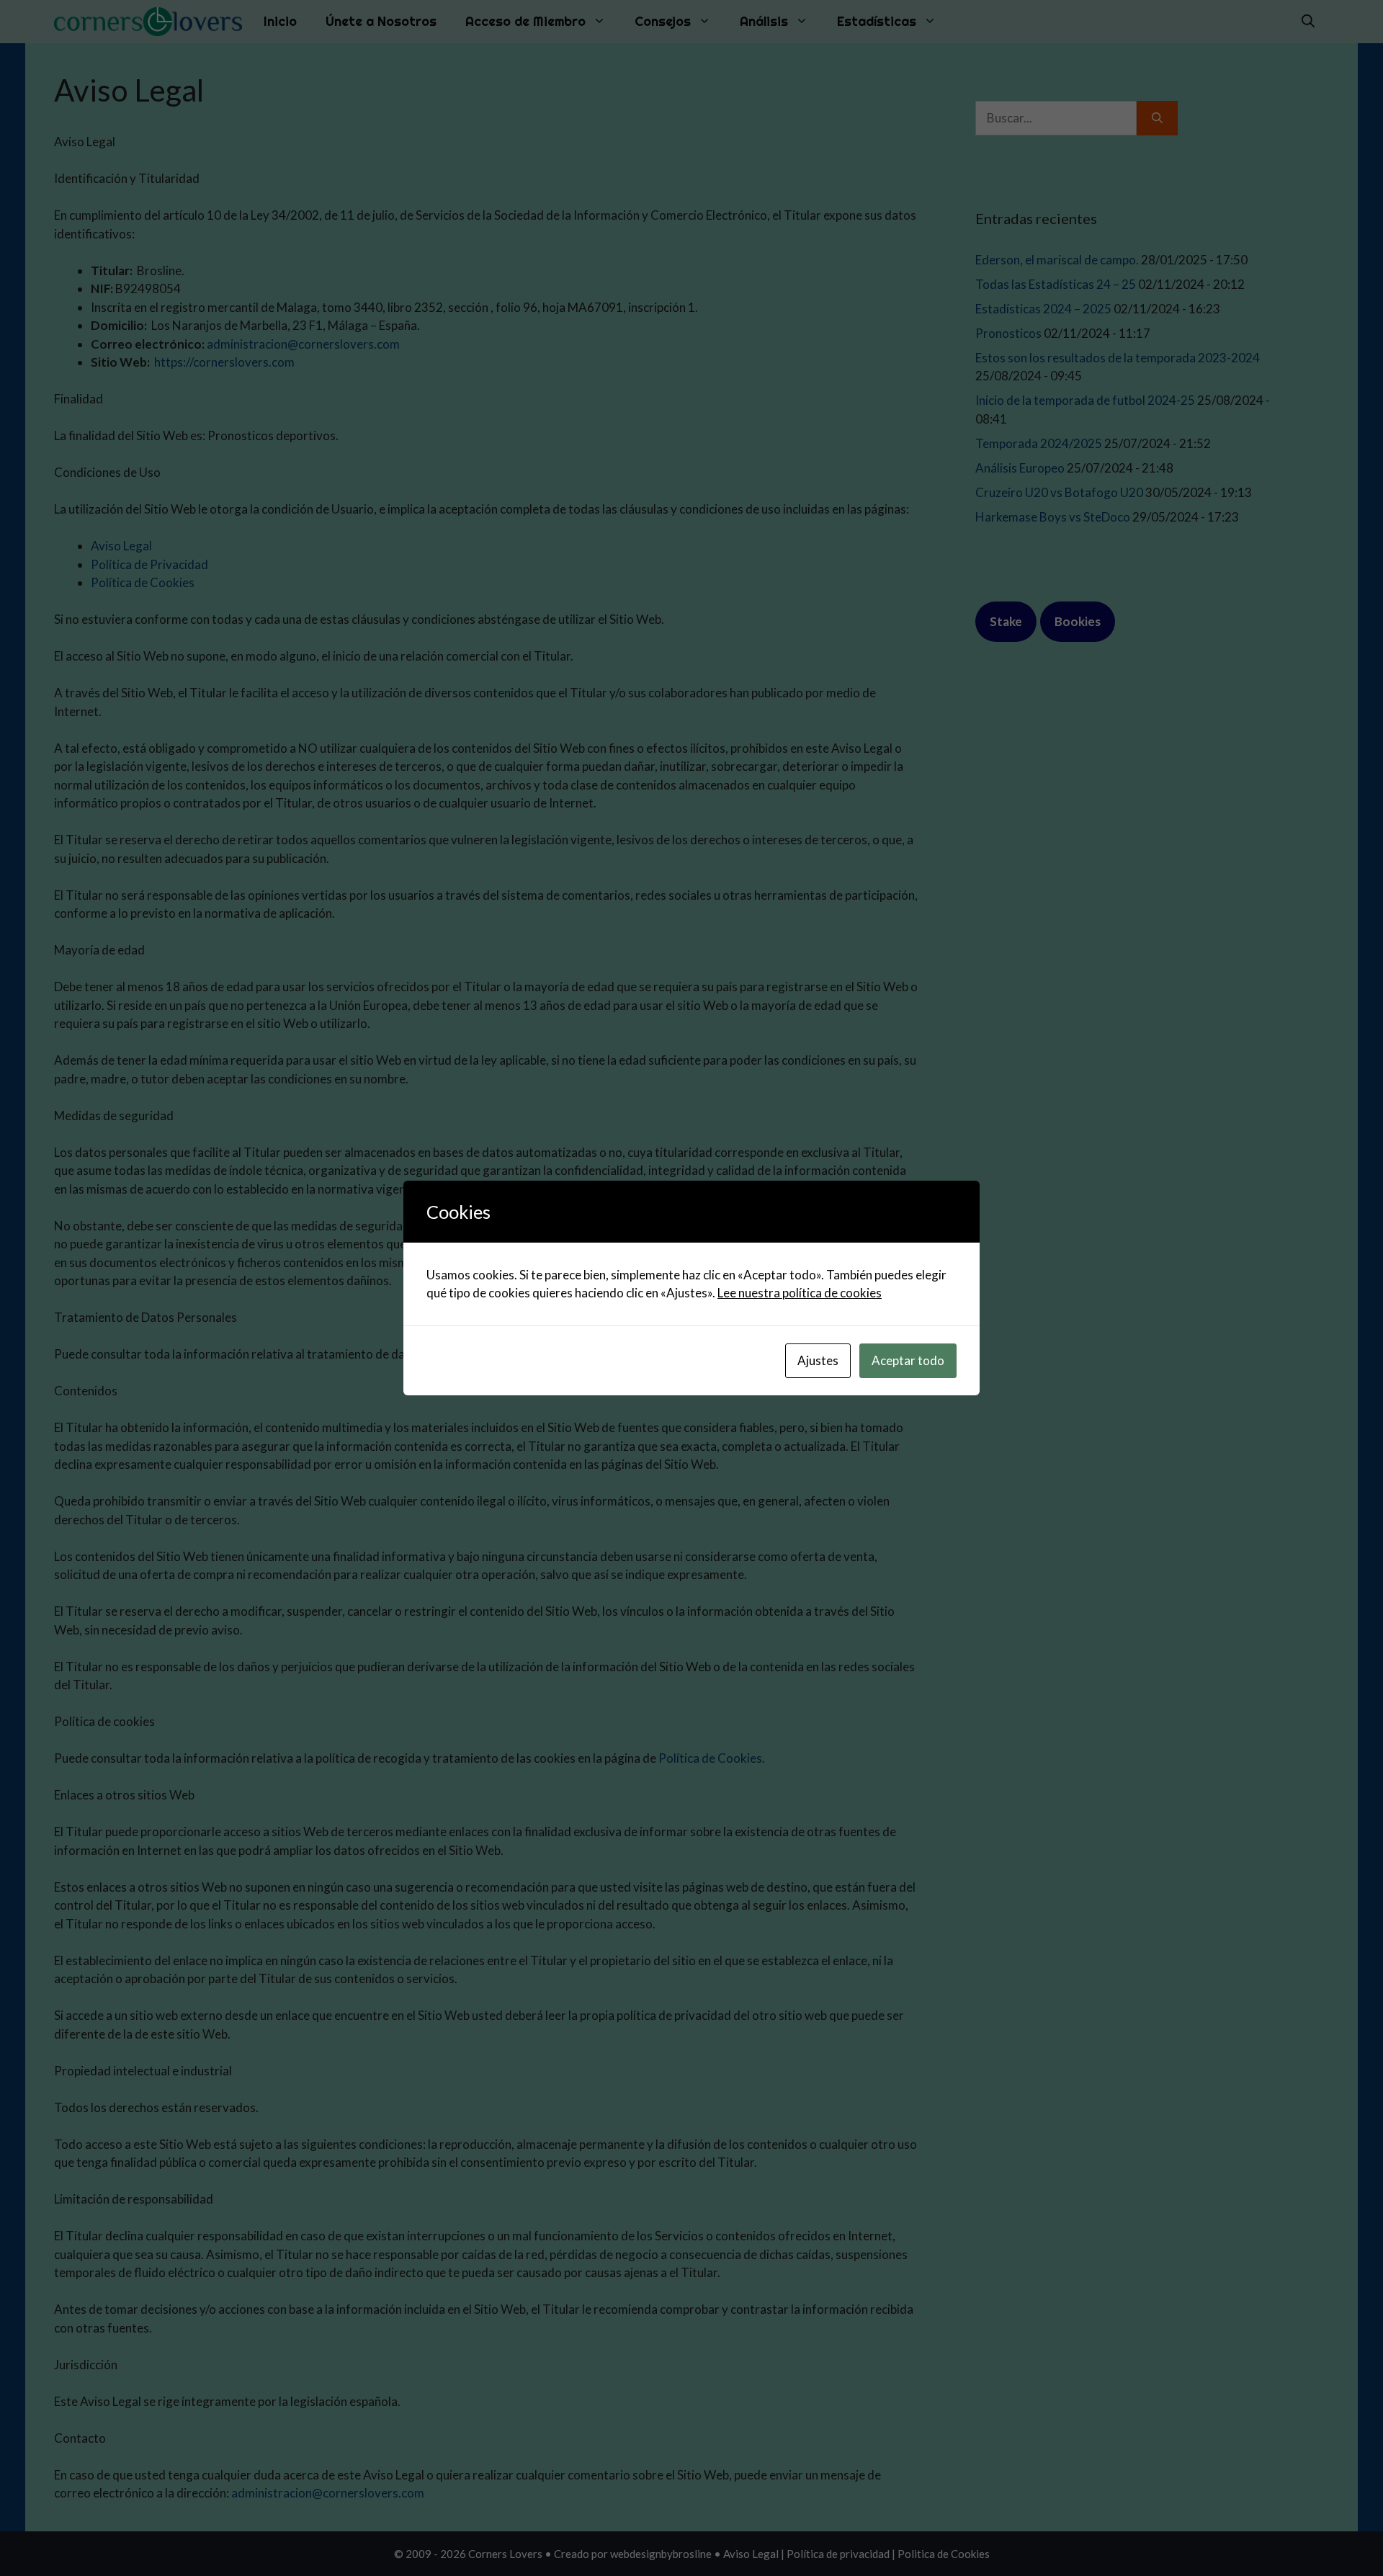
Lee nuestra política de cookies (800, 1293)
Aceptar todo (908, 1360)
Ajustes (818, 1360)
